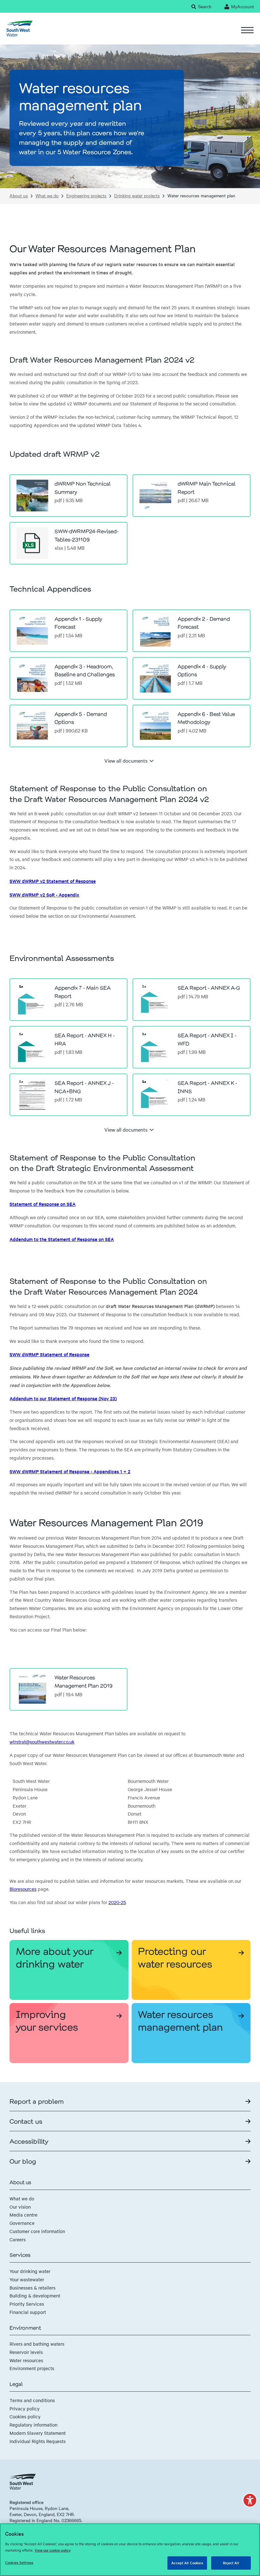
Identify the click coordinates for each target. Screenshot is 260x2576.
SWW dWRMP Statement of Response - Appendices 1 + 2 (70, 1471)
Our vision (20, 2207)
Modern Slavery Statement (38, 2433)
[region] (130, 2550)
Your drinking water (30, 2271)
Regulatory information (33, 2425)
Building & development (35, 2296)
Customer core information (37, 2231)
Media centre (23, 2215)
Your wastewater (27, 2279)
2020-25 (117, 1902)
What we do (47, 196)
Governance (22, 2223)
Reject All (231, 2563)
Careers (18, 2239)
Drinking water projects (137, 196)
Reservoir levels (26, 2352)
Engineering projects (86, 196)
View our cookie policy (53, 2550)
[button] (250, 2500)
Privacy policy (25, 2408)
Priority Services (27, 2304)
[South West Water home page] (19, 29)
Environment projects (32, 2368)
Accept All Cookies (187, 2563)
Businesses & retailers (32, 2288)
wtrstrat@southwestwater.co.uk (42, 1742)
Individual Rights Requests (38, 2441)
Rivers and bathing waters (37, 2344)
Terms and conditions (32, 2400)
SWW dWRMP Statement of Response (49, 1354)
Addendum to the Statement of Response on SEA (62, 1239)
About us (19, 196)
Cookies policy (25, 2416)
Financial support (28, 2312)
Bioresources (23, 1889)
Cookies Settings (19, 2562)
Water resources (26, 2360)
